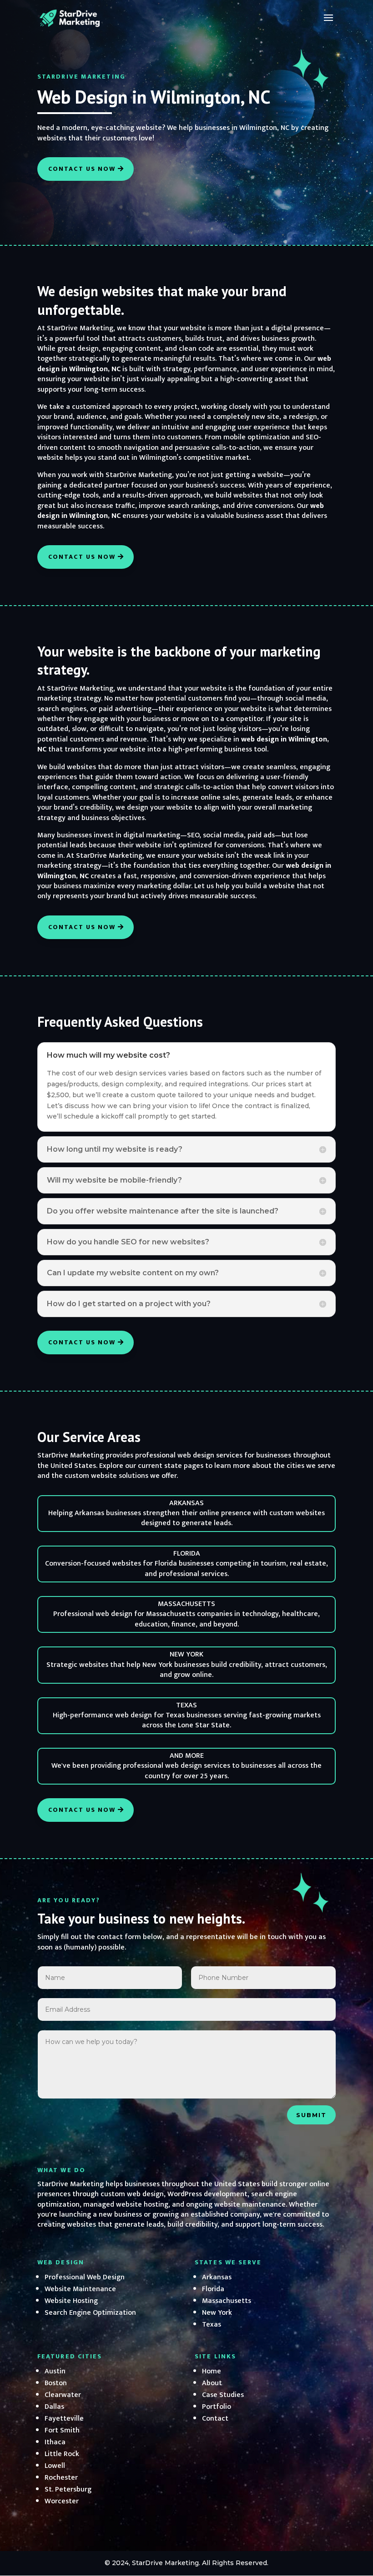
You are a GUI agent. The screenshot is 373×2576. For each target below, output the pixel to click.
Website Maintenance (80, 2289)
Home (212, 2371)
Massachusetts (227, 2301)
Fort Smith (62, 2430)
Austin (55, 2371)
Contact (215, 2419)
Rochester (61, 2478)
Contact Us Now (82, 169)
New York (217, 2313)
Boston (56, 2383)
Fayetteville (64, 2419)
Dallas (54, 2407)
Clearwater (63, 2395)
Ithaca (55, 2442)
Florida (213, 2289)
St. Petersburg (68, 2489)
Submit (311, 2115)
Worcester (62, 2501)
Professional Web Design (85, 2277)
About (212, 2383)
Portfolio (217, 2407)
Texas (212, 2325)
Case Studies (223, 2395)
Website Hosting (71, 2301)
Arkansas (217, 2277)
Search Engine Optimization (90, 2313)
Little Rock (62, 2454)
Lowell (55, 2466)
